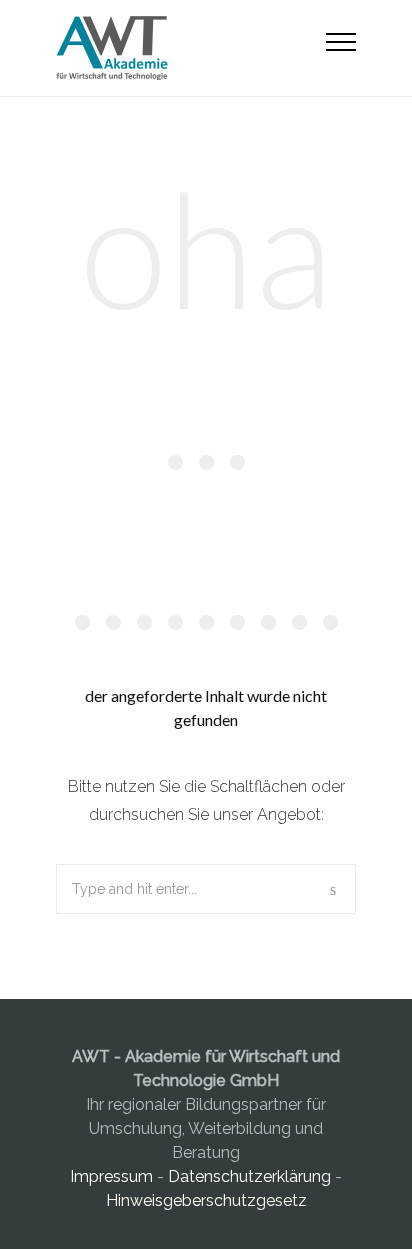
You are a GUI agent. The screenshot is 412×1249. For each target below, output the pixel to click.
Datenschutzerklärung (249, 1176)
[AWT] (191, 48)
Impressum (113, 1176)
